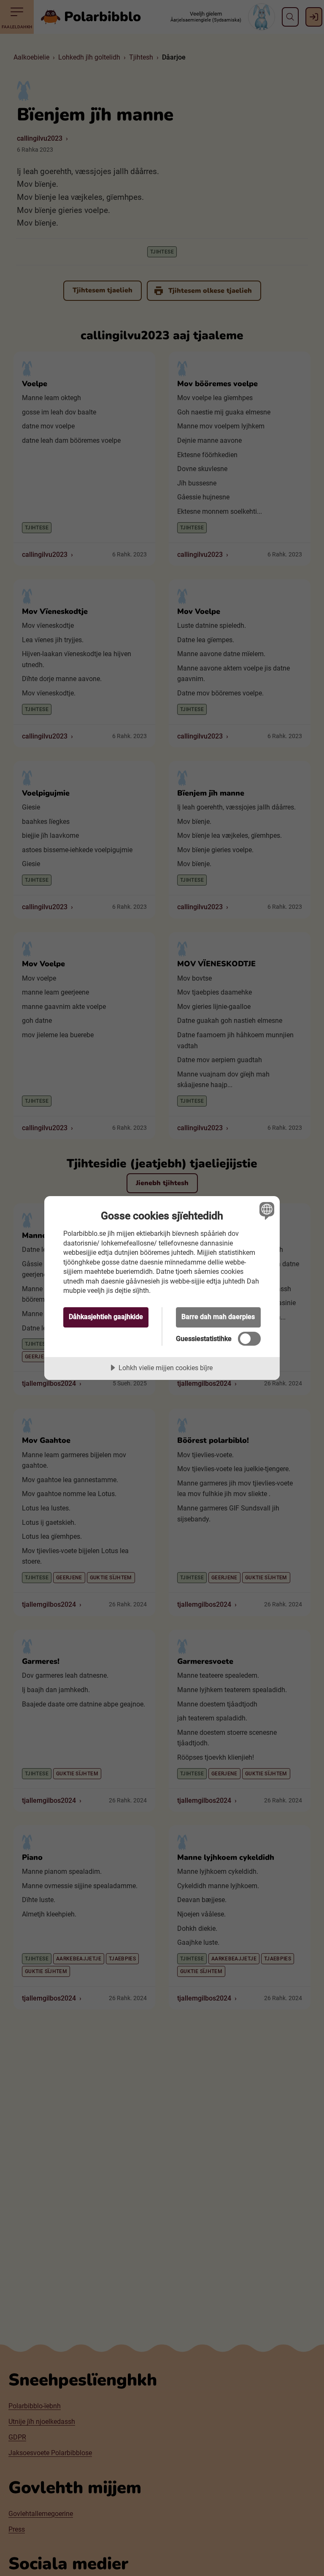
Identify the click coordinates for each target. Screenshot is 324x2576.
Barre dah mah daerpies (218, 1317)
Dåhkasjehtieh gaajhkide (106, 1317)
